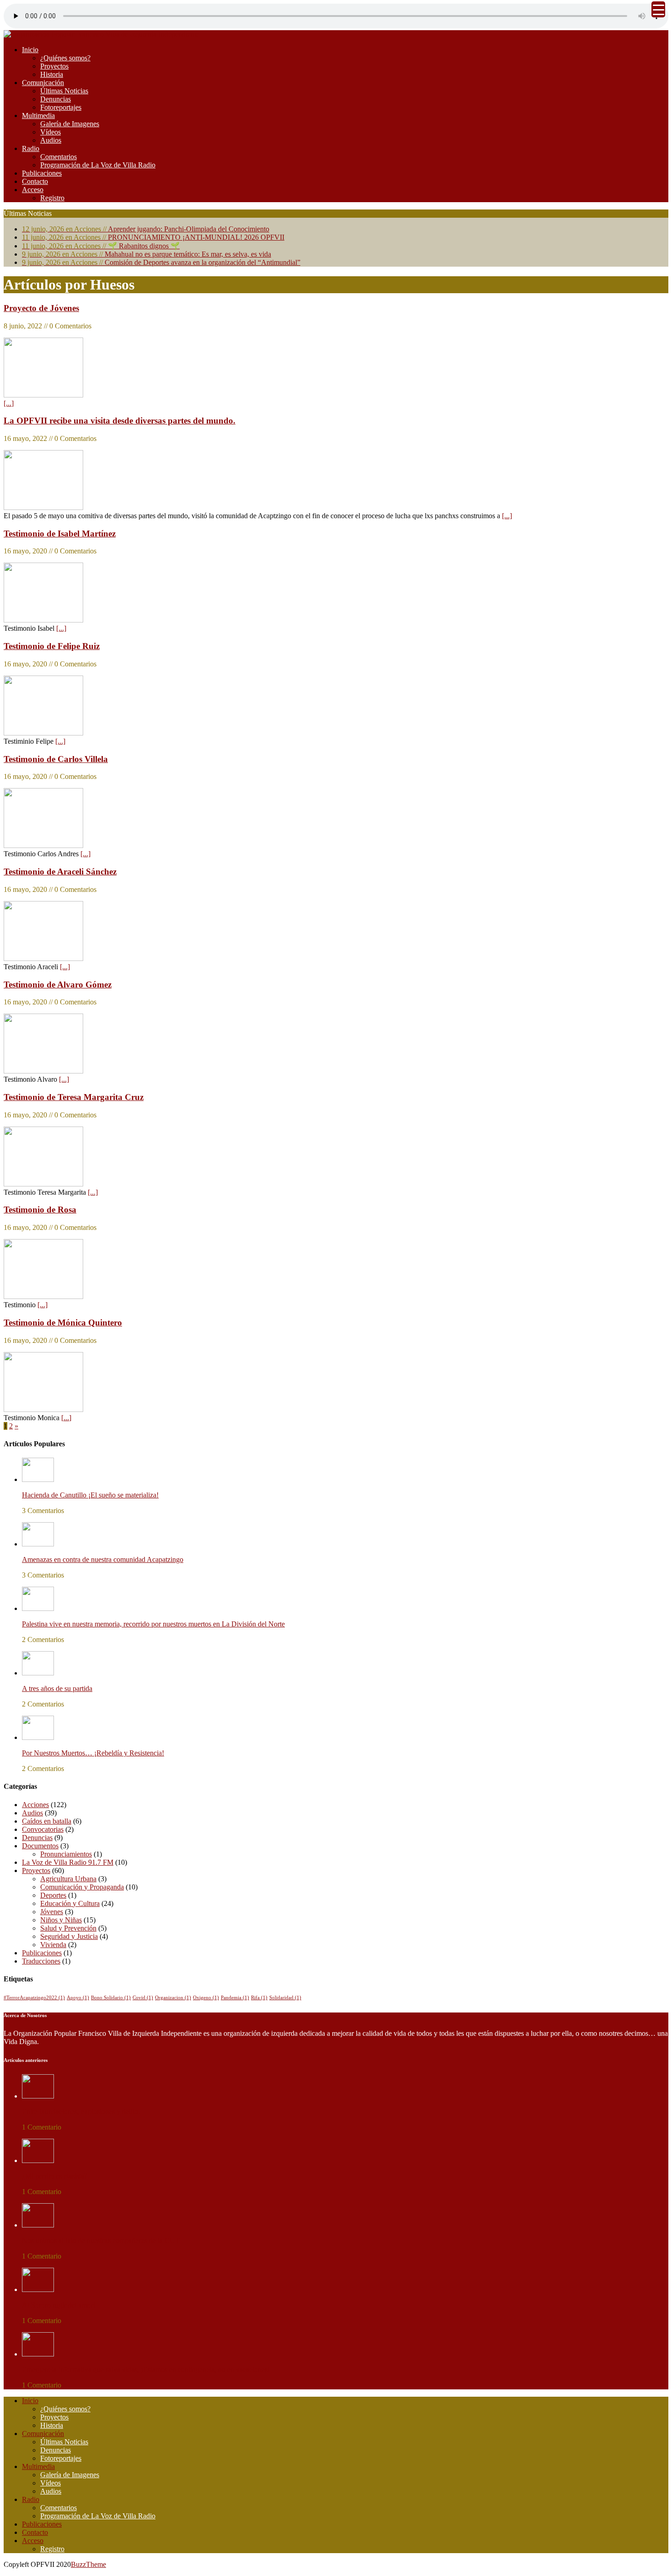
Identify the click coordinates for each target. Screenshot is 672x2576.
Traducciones (41, 1961)
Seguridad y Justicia (69, 1936)
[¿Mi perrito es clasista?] (38, 2160)
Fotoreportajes (61, 107)
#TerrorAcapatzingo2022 (34, 1998)
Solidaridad (285, 1998)
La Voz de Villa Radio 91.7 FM (68, 1862)
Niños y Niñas (61, 1920)
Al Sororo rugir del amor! (59, 2305)
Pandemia (235, 1998)
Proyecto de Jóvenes (41, 308)
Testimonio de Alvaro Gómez (58, 985)
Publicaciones (42, 173)
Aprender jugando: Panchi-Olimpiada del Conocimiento (146, 229)
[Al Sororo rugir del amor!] (38, 2289)
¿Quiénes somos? (65, 58)
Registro (52, 198)
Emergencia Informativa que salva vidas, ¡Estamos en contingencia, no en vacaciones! (146, 2369)
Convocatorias (43, 1829)
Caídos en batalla (47, 1821)
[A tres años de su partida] (38, 1673)
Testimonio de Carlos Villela (56, 759)
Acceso (33, 190)
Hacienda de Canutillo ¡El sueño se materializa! (90, 1495)
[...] (9, 403)
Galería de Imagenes (70, 124)
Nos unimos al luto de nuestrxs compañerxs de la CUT (101, 2241)
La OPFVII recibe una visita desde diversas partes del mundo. (120, 421)
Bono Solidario (111, 1998)
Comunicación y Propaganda (82, 1887)
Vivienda (53, 1945)
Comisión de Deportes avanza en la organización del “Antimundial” (161, 262)
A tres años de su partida (57, 1688)
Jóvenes (52, 1912)
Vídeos (51, 132)
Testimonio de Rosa (40, 1210)
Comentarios (59, 157)
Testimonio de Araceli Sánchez (60, 872)
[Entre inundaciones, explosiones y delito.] (38, 2096)
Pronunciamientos (66, 1854)
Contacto (35, 181)
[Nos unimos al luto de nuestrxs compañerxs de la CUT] (38, 2225)
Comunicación (43, 83)
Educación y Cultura (70, 1903)
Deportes (53, 1895)
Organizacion (173, 1998)
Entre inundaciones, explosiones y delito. (81, 2112)
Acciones (35, 1805)
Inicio (30, 50)
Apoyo (78, 1998)
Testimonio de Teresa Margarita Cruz (74, 1097)
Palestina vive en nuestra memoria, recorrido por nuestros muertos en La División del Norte (153, 1624)
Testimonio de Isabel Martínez (60, 534)
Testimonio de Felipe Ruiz (52, 646)
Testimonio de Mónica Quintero (63, 1323)
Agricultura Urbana (68, 1879)
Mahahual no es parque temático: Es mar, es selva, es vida (147, 254)
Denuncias (56, 99)
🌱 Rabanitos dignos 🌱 (101, 246)
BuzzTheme (88, 2564)
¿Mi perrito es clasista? (55, 2176)
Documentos (40, 1846)
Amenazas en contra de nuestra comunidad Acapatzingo (103, 1559)
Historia (52, 74)
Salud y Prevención (68, 1928)
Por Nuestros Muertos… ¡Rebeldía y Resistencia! (93, 1753)
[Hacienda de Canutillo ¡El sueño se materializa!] (38, 1479)
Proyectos (54, 66)
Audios (51, 140)
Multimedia (38, 115)
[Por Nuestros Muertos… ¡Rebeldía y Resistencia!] (38, 1737)
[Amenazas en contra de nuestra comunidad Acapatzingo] (38, 1544)
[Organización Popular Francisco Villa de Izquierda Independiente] (101, 34)
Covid (143, 1998)
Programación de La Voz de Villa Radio (98, 165)
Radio (31, 148)
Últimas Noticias (64, 91)
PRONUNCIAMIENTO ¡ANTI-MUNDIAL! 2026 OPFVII (153, 237)
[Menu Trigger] (658, 9)
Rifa (259, 1998)
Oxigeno (206, 1998)
